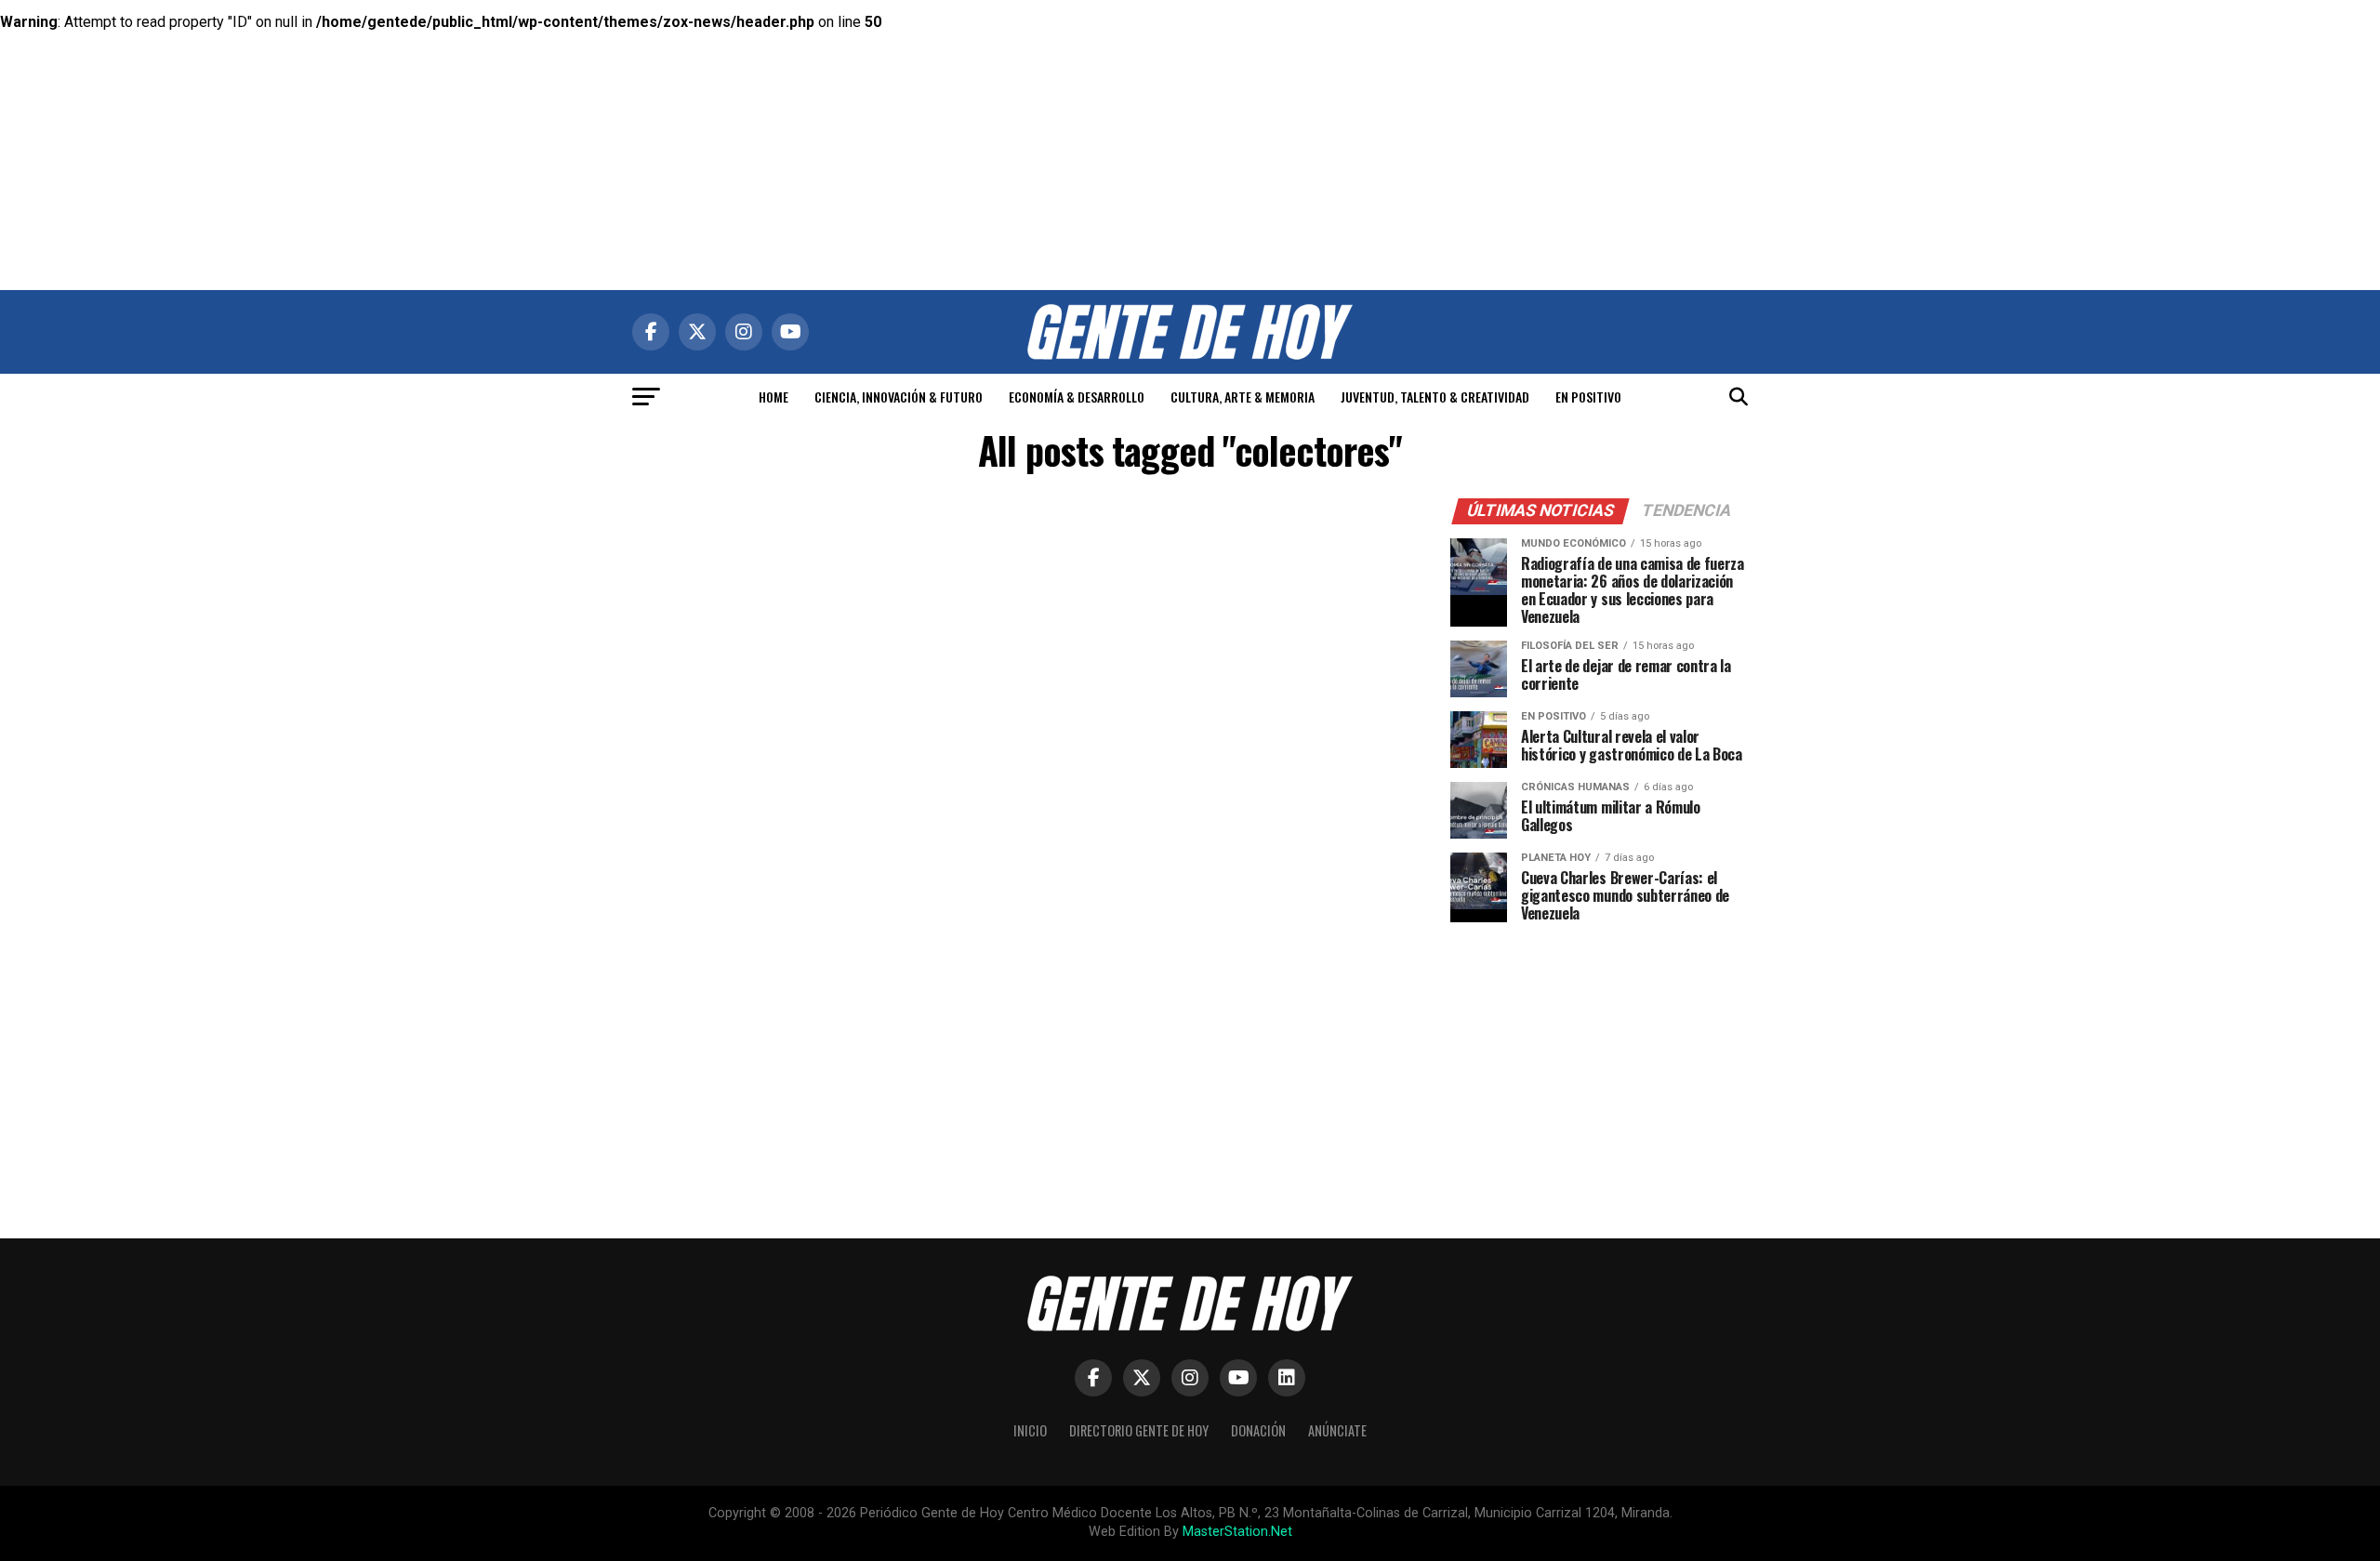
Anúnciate (1337, 1430)
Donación (1258, 1430)
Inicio (1030, 1430)
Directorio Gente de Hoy (1139, 1430)
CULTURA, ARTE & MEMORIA (1243, 397)
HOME (773, 397)
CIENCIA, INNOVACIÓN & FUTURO (899, 397)
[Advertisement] (1190, 130)
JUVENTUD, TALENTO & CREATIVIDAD (1435, 397)
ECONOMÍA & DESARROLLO (1077, 397)
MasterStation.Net (1237, 1532)
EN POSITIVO (1588, 397)
